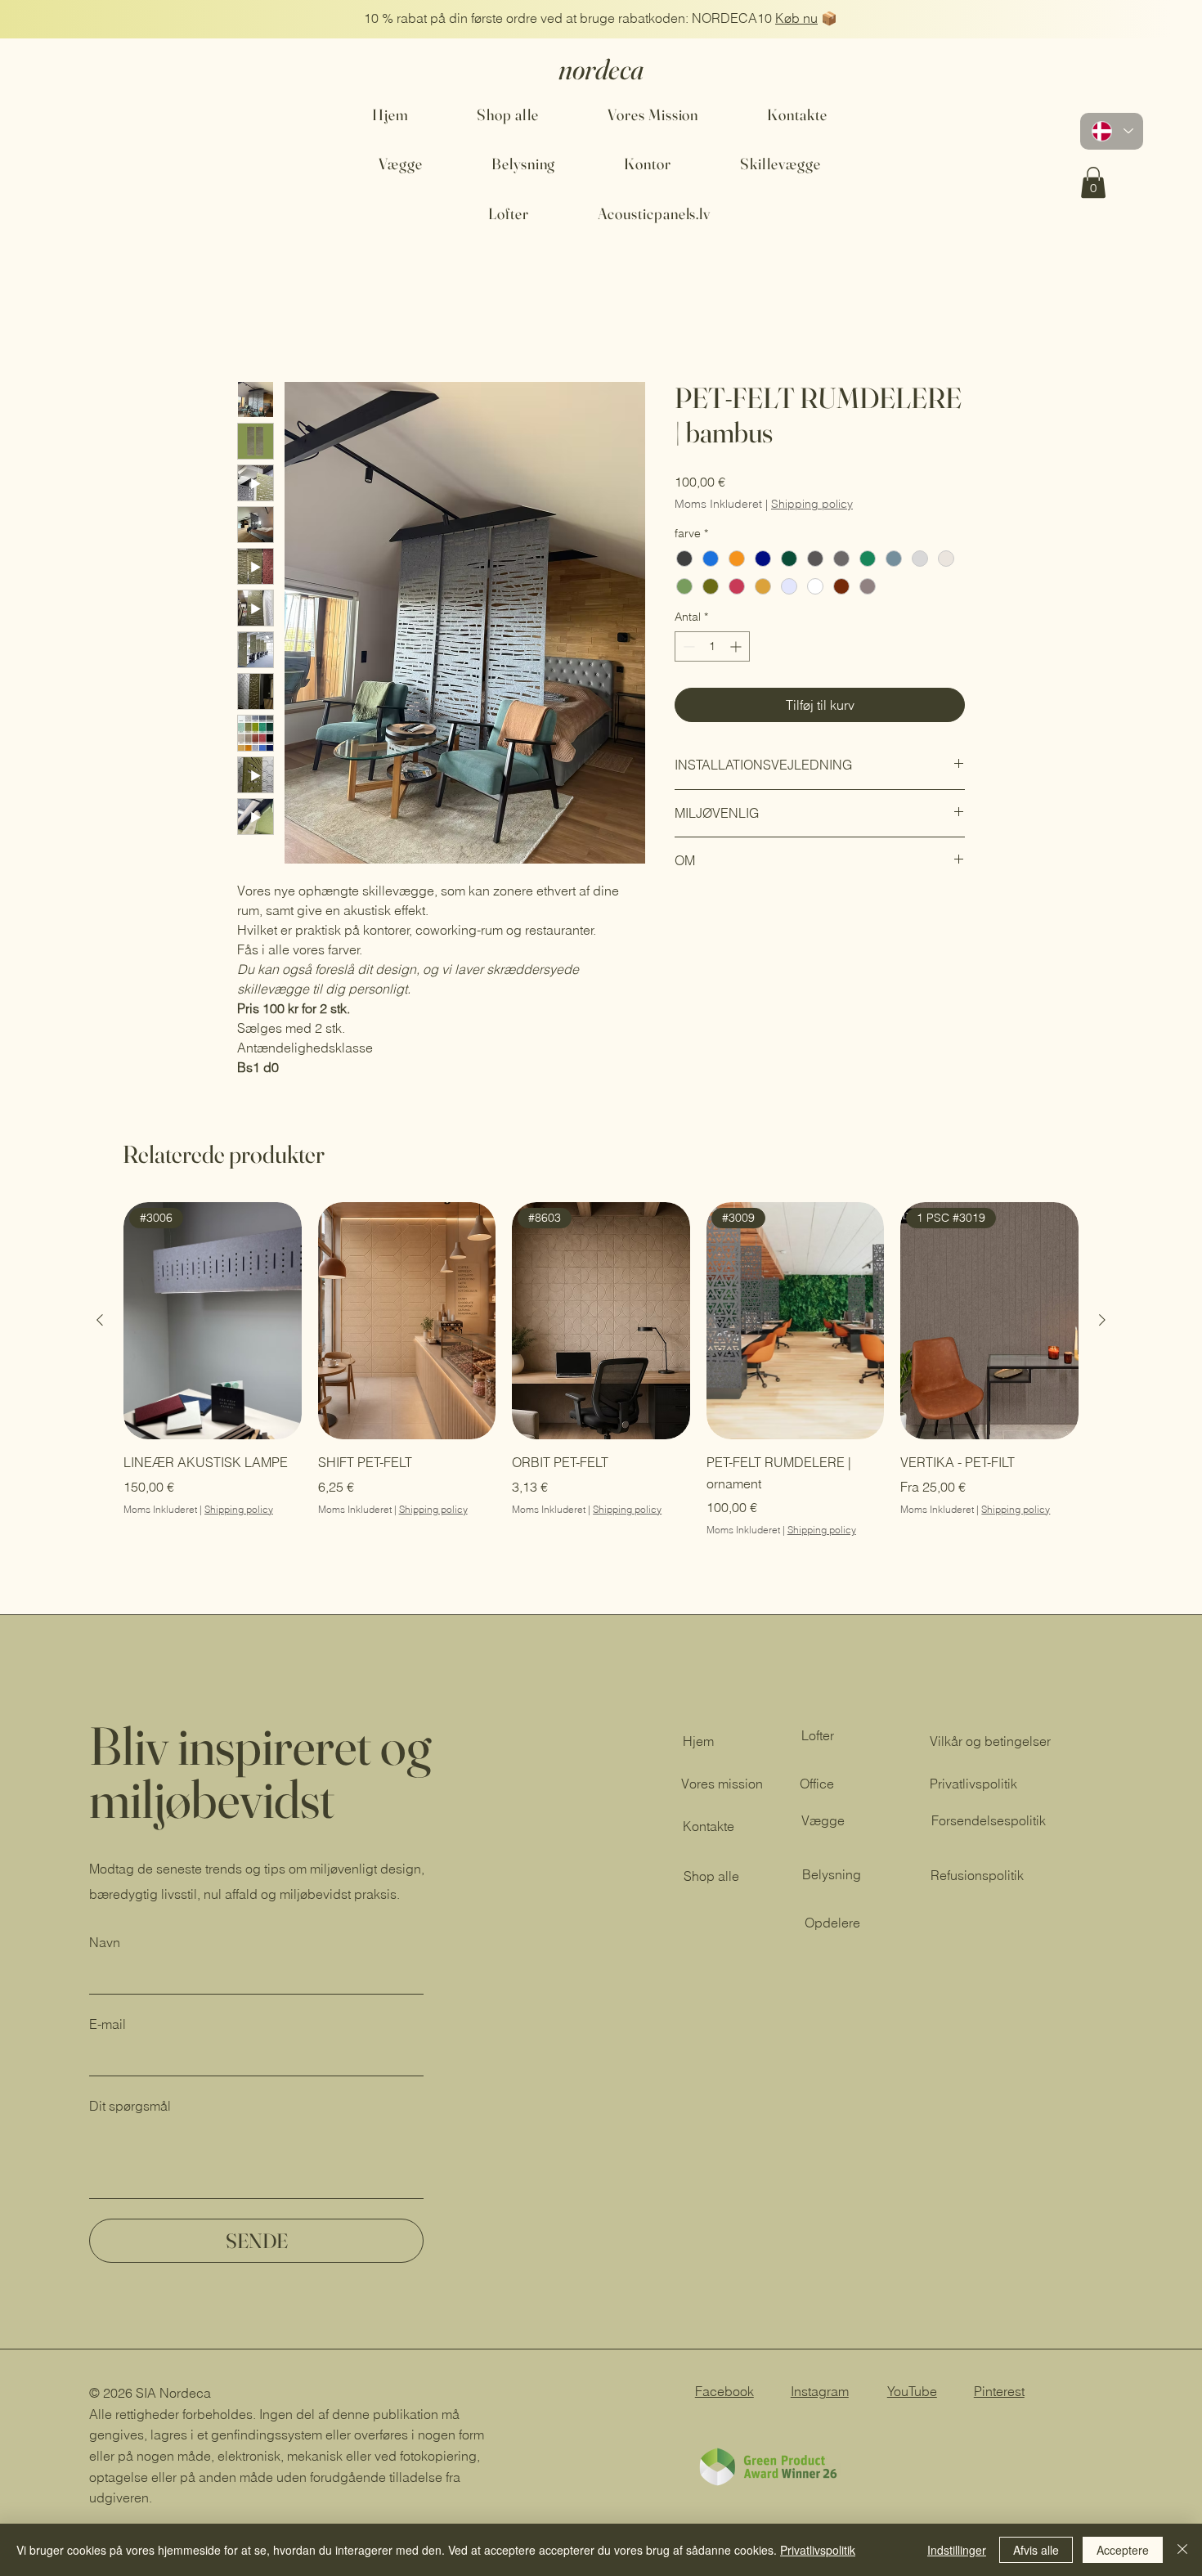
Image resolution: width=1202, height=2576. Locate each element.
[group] (601, 1371)
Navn (105, 1944)
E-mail (108, 2026)
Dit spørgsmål (130, 2107)
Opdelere (832, 1924)
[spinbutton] (712, 648)
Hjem (253, 324)
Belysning (832, 1876)
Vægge (823, 1822)
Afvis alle (1036, 2550)
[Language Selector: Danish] (1112, 131)
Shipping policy (812, 505)
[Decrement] (687, 648)
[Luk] (1182, 2550)
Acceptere (1123, 2550)
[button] (1093, 182)
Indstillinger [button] (957, 2550)
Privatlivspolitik (818, 2550)
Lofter (818, 1737)
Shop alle (711, 1878)
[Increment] (737, 648)
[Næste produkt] (1102, 1322)
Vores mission (722, 1785)
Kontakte (709, 1828)
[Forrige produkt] (100, 1322)
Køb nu (796, 18)
